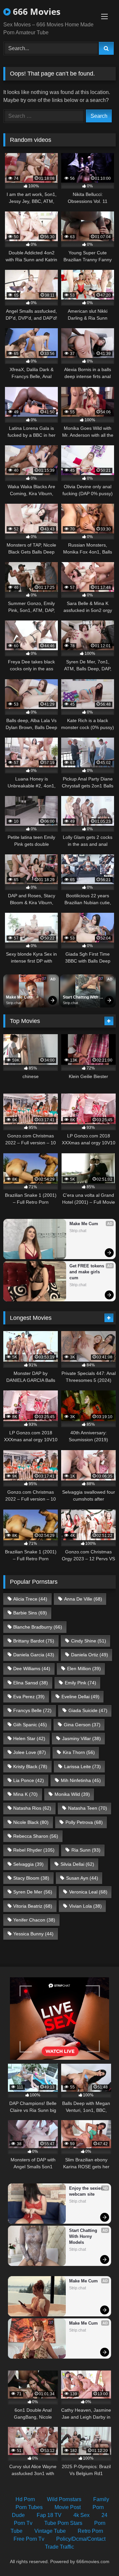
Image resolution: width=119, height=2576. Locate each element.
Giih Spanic (30, 1725)
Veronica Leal (88, 1892)
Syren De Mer (33, 1892)
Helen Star (29, 1738)
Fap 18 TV (49, 2515)
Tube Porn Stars (63, 2523)
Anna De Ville (83, 1599)
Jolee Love (30, 1752)
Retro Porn (90, 2531)
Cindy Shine (89, 1641)
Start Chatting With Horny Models (81, 998)
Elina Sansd (31, 1683)
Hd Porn (25, 2499)
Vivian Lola (85, 1906)
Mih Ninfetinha (81, 1780)
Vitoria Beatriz (33, 1906)
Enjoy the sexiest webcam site (87, 2191)
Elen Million (84, 1669)
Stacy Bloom (31, 1878)
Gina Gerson (82, 1725)
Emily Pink (80, 1683)
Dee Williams (32, 1669)
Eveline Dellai (80, 1697)
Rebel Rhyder (34, 1850)
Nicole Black (31, 1822)
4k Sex (81, 2515)
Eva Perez (29, 1697)
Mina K (25, 1794)
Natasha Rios (32, 1808)
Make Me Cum (19, 997)
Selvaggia (28, 1864)
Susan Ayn (82, 1878)
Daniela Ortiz (90, 1655)
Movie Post (68, 2507)
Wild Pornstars (64, 2499)
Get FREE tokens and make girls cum (87, 1272)
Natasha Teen (88, 1808)
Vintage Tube (50, 2531)
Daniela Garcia (34, 1655)
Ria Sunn (86, 1850)
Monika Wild (72, 1794)
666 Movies (36, 12)
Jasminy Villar (81, 1738)
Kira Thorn (79, 1752)
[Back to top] (99, 2556)
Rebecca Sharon (36, 1836)
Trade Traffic (59, 2547)
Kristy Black (30, 1766)
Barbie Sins (30, 1613)
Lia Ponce (29, 1780)
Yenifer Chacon (34, 1920)
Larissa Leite (82, 1766)
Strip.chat (14, 1003)
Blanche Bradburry (38, 1627)
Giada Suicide (88, 1710)
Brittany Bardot (34, 1641)
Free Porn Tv (29, 2539)
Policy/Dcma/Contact (81, 2539)
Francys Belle (32, 1710)
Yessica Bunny (33, 1934)
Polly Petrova (84, 1822)
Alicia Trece (30, 1599)
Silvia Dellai (77, 1864)
